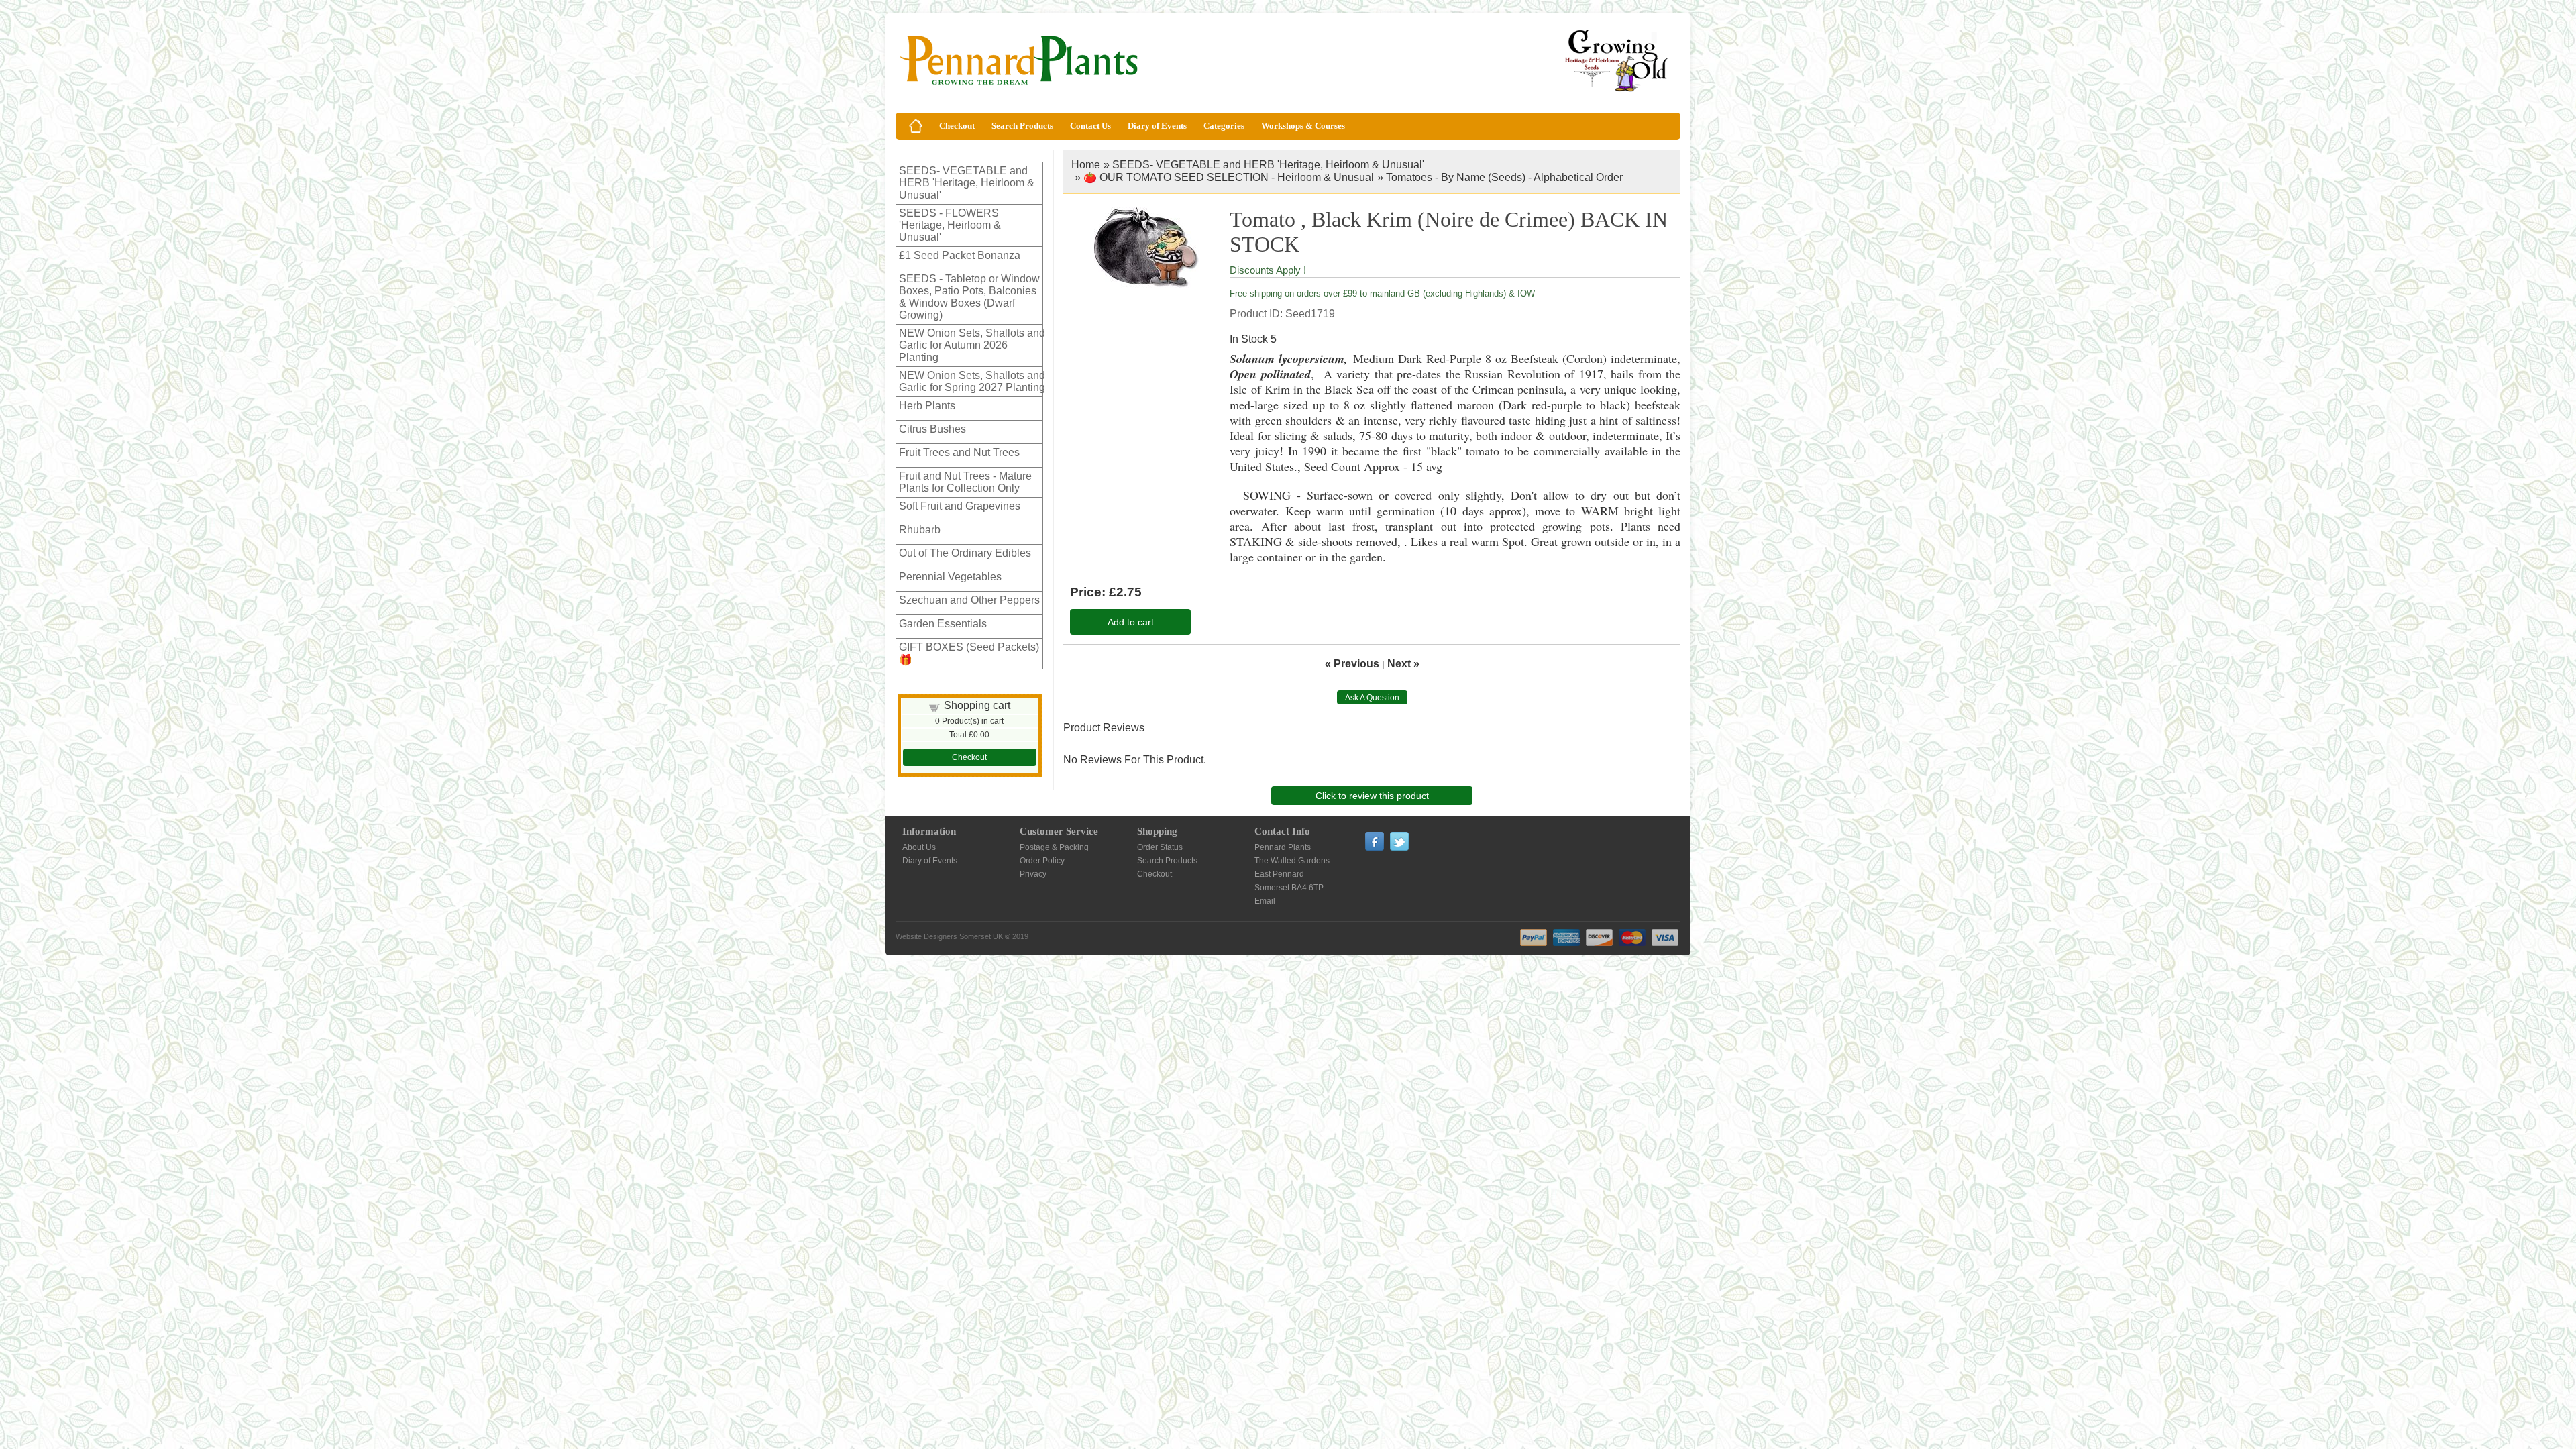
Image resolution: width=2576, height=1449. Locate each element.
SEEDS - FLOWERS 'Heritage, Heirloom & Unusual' (950, 225)
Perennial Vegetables (950, 577)
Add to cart (1131, 622)
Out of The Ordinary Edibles (965, 553)
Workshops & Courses (1303, 126)
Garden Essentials (943, 624)
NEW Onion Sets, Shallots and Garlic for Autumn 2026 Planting (972, 345)
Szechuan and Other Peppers (969, 600)
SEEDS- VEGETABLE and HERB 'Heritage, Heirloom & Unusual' (967, 183)
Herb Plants (927, 406)
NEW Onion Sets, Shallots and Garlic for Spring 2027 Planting (972, 381)
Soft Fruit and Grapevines (960, 506)
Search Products (1022, 126)
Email (1265, 901)
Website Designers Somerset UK (949, 936)
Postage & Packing (1054, 847)
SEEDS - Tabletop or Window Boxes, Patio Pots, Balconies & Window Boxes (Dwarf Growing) (969, 297)
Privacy (1033, 874)
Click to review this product (1372, 796)
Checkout (957, 126)
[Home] (916, 126)
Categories (1224, 126)
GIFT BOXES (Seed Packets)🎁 (969, 653)
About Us (919, 847)
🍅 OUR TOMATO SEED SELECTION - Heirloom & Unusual (1229, 177)
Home (1086, 165)
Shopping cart (977, 705)
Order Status (1160, 847)
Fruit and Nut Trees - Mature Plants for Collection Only (965, 482)
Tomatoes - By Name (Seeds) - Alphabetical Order (1504, 177)
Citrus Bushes (932, 429)
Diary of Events (1157, 126)
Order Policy (1042, 861)
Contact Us (1090, 126)
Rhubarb (920, 530)
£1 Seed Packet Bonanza (960, 255)
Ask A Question (1372, 698)
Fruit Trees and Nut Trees (959, 452)
